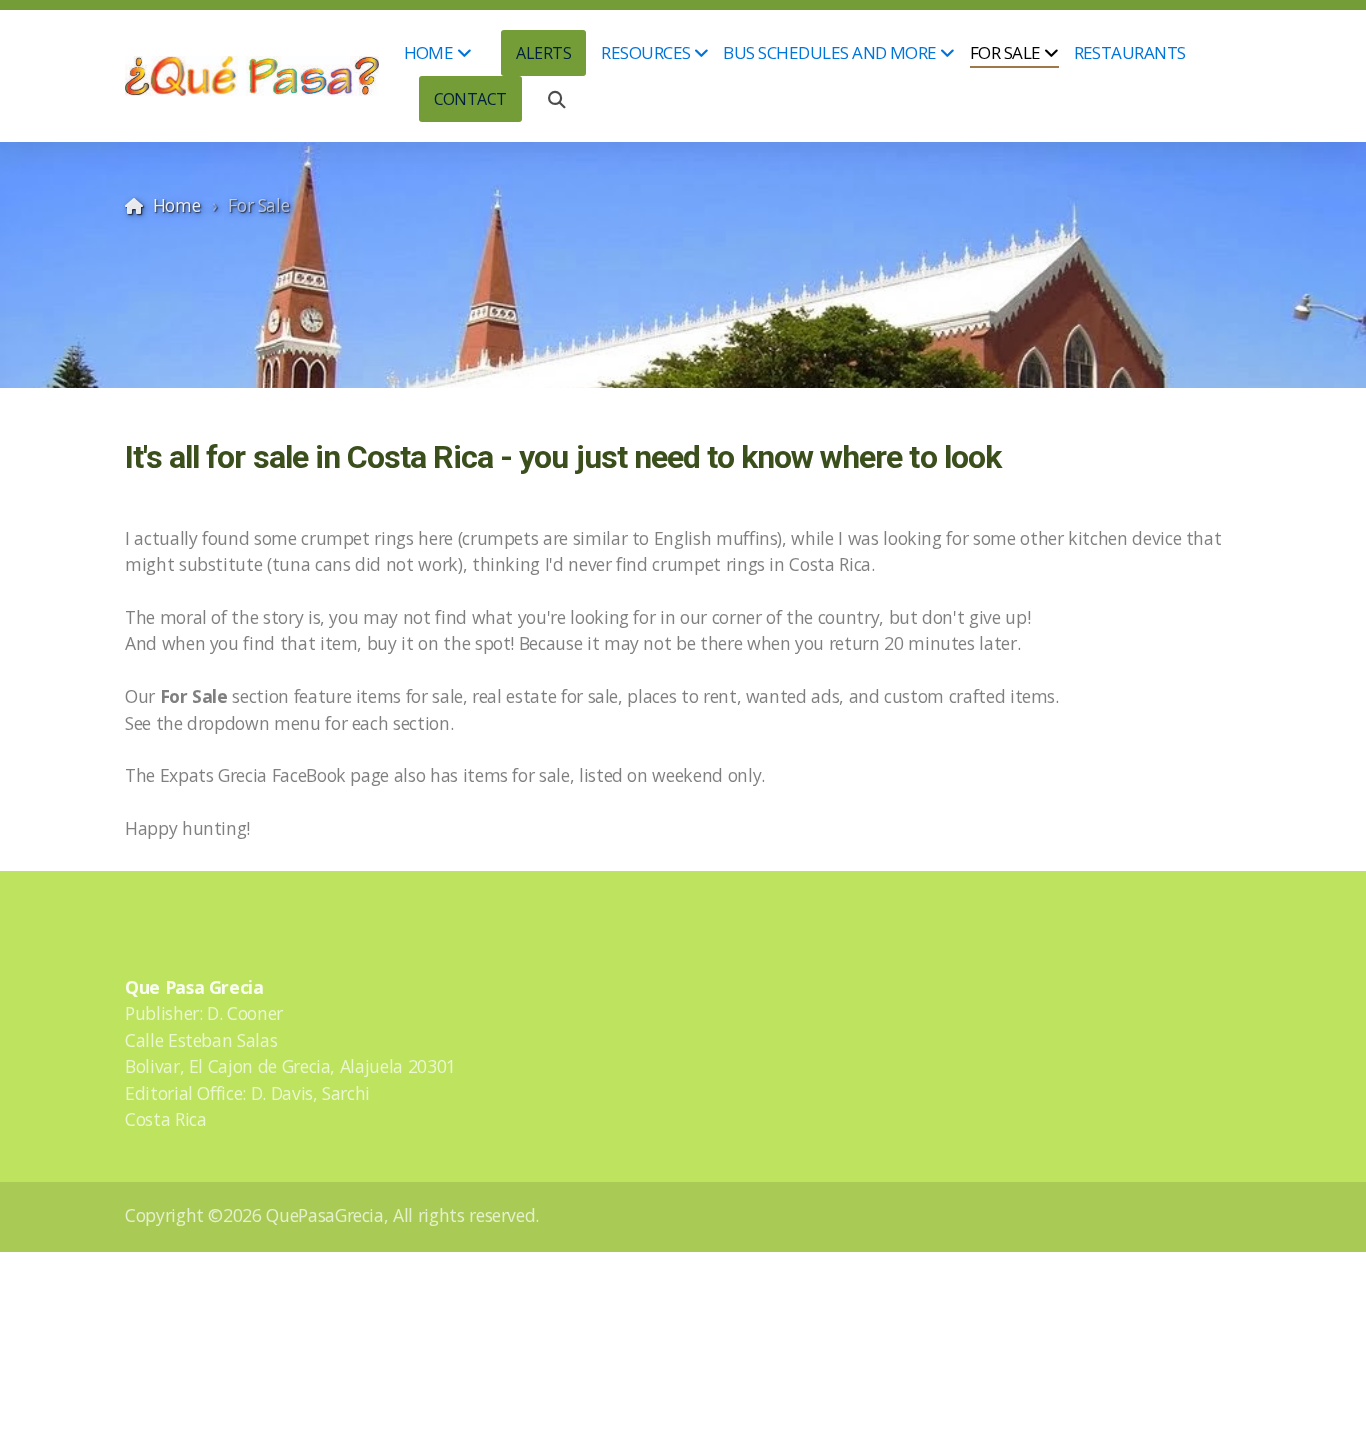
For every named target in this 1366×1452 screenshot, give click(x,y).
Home (176, 205)
